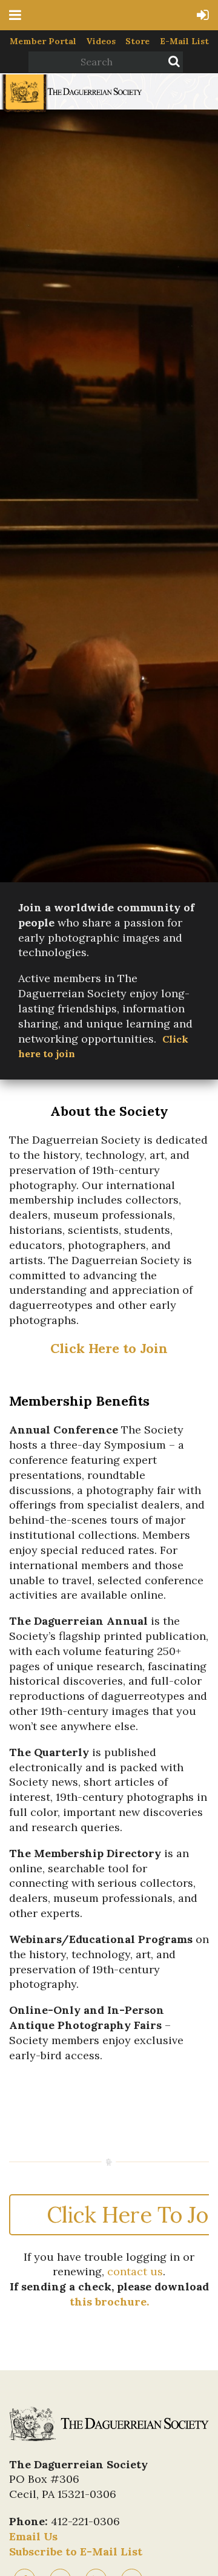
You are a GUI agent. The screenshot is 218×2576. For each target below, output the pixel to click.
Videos (101, 41)
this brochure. (109, 2302)
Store (137, 41)
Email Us (33, 2536)
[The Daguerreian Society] (71, 110)
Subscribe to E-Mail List (76, 2551)
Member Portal (43, 41)
